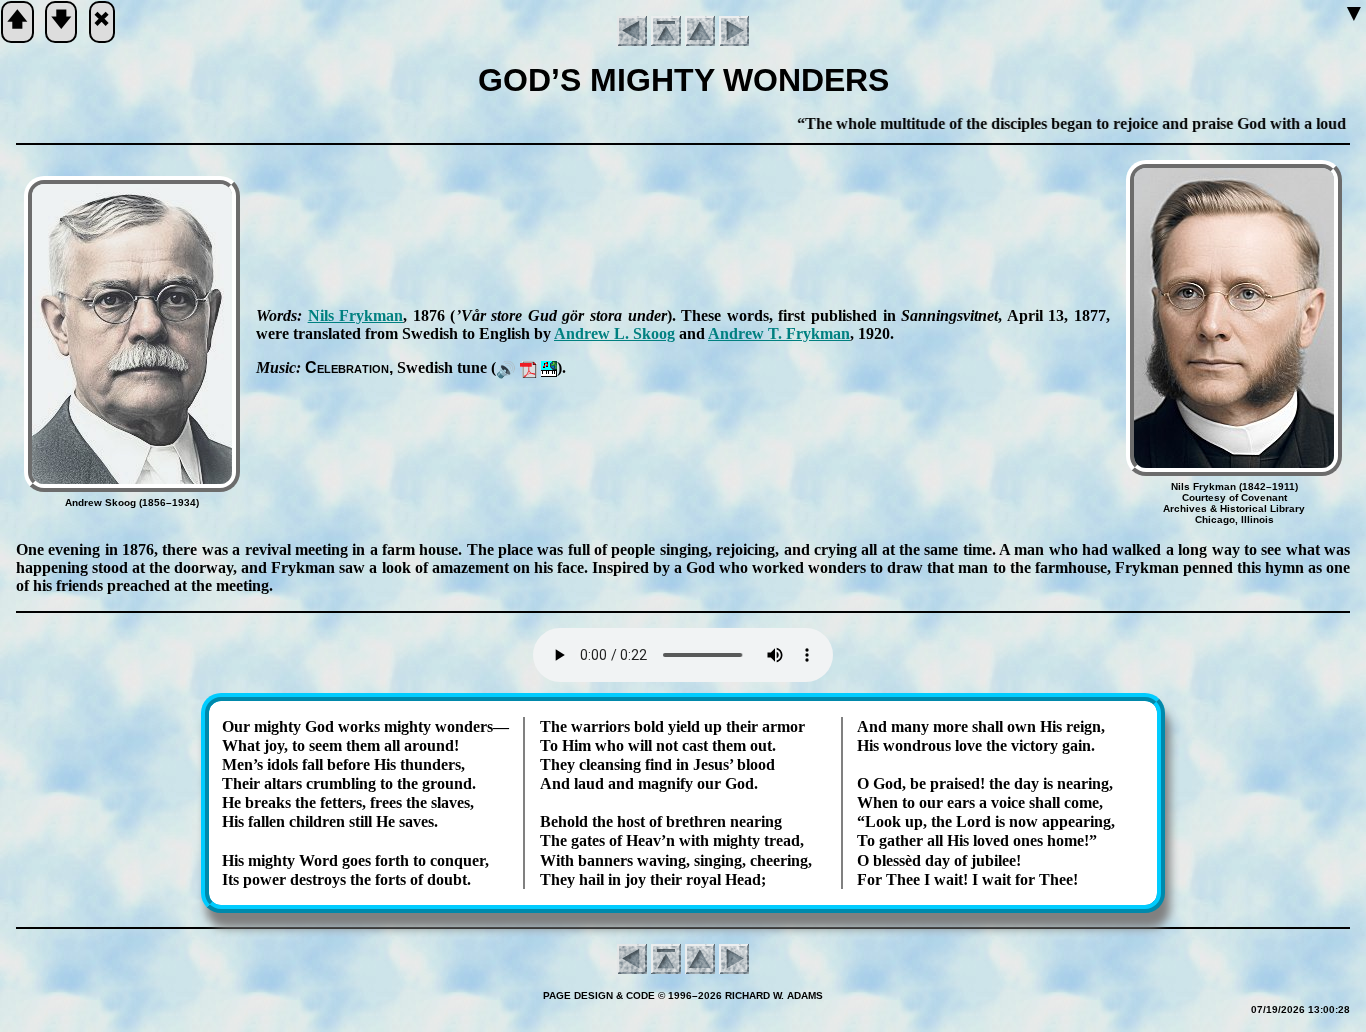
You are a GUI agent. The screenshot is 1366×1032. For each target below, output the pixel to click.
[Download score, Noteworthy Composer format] (549, 367)
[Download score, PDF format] (528, 367)
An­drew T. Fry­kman (779, 333)
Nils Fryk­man (356, 315)
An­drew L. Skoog (614, 333)
